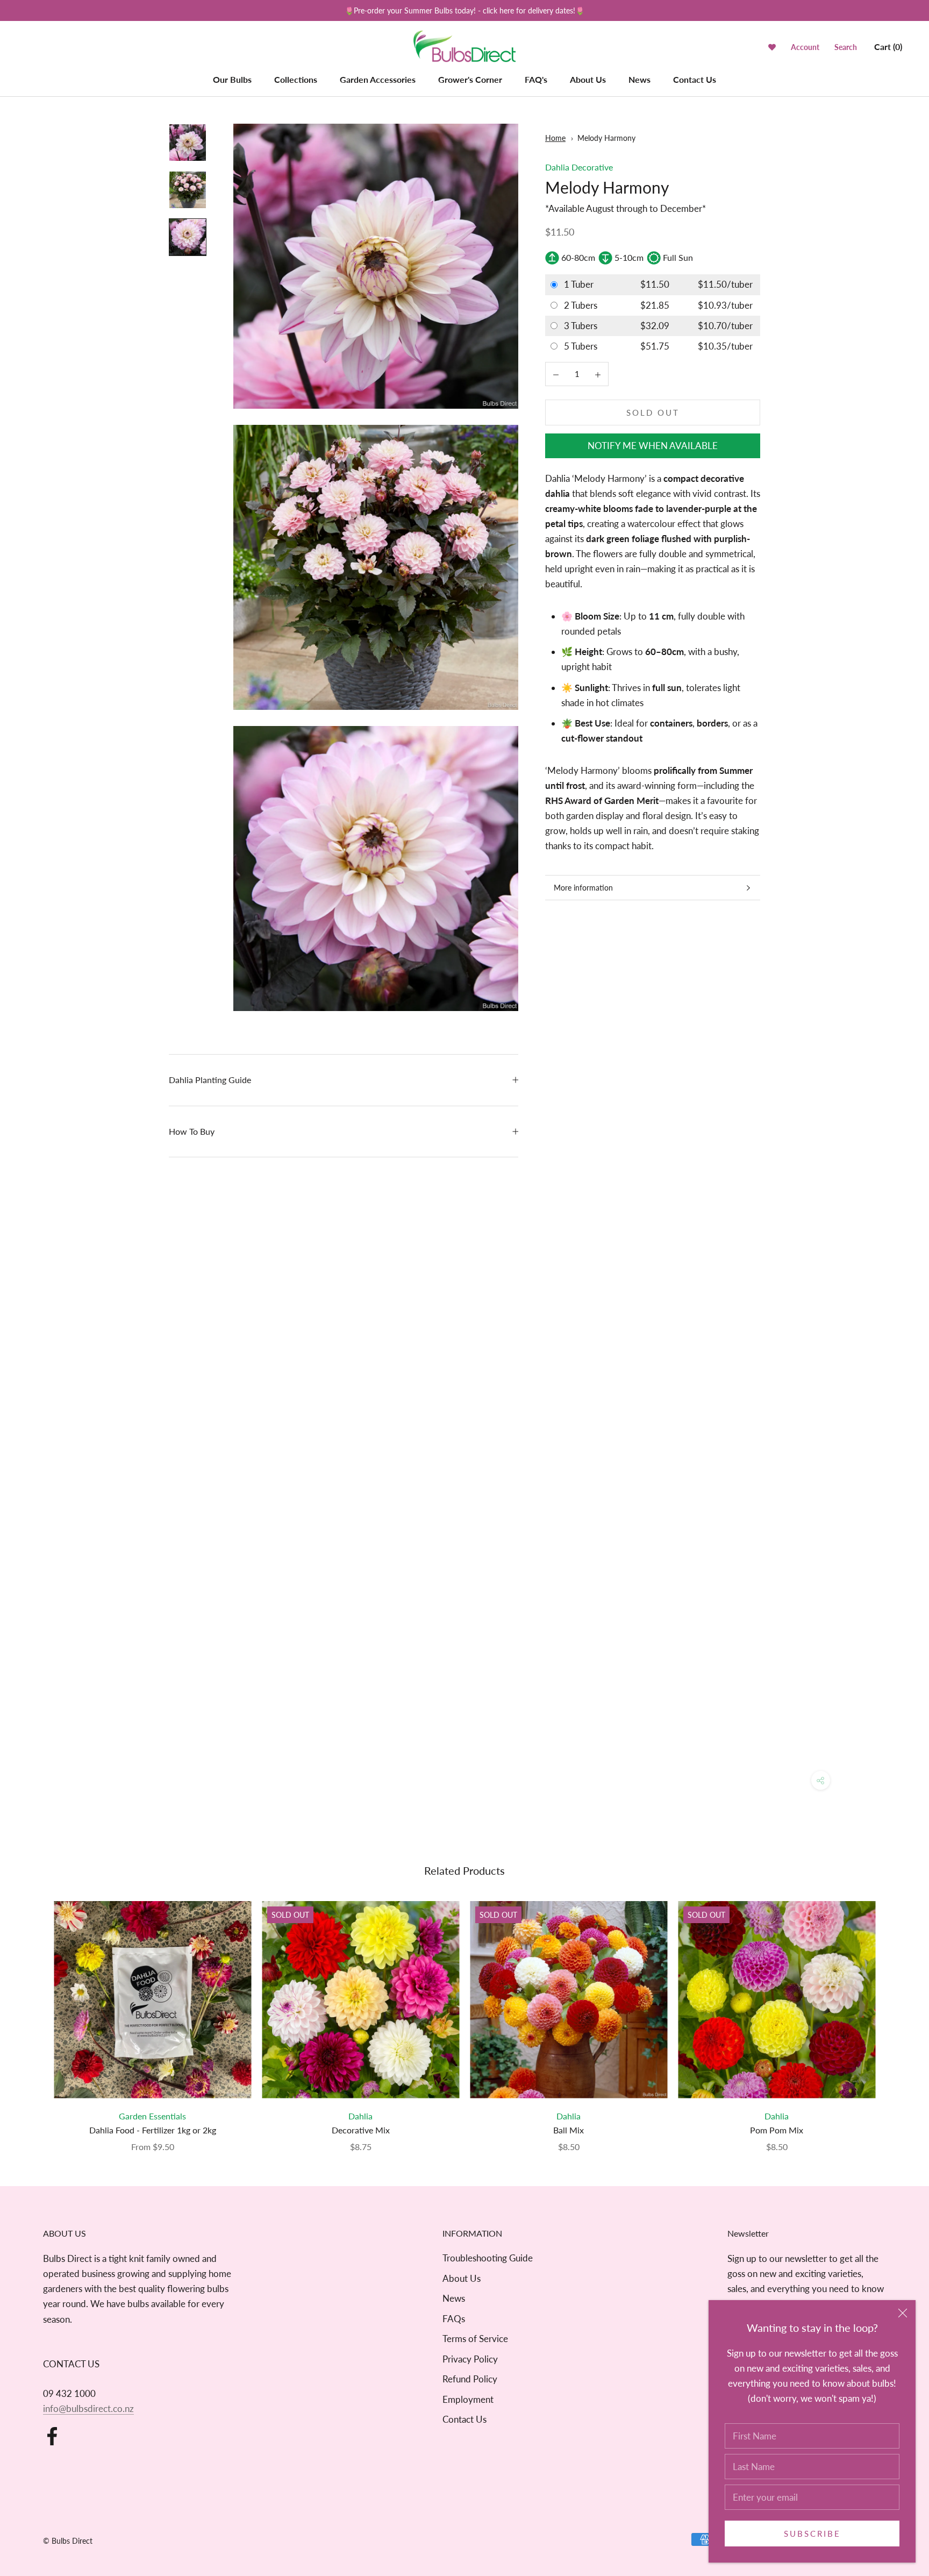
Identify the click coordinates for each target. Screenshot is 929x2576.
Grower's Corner (470, 79)
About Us (588, 79)
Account (805, 47)
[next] (895, 2015)
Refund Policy (470, 2379)
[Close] (903, 2313)
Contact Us (695, 79)
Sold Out (653, 412)
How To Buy (192, 1131)
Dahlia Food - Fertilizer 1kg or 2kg (153, 2130)
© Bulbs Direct (68, 2541)
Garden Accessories (378, 79)
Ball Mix (569, 2130)
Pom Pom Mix (777, 2130)
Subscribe (812, 2534)
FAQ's (536, 79)
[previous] (34, 2015)
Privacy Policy (470, 2359)
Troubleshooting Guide (488, 2258)
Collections (296, 79)
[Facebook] (52, 2436)
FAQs (454, 2319)
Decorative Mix (361, 2130)
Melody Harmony (606, 138)
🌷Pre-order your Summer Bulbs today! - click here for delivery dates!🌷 (464, 10)
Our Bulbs (232, 79)
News (639, 79)
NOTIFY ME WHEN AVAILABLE (653, 446)
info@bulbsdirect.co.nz (88, 2408)
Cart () (888, 47)
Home (555, 138)
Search (846, 47)
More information (583, 888)
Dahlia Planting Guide (210, 1080)
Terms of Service (475, 2339)
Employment (468, 2399)
